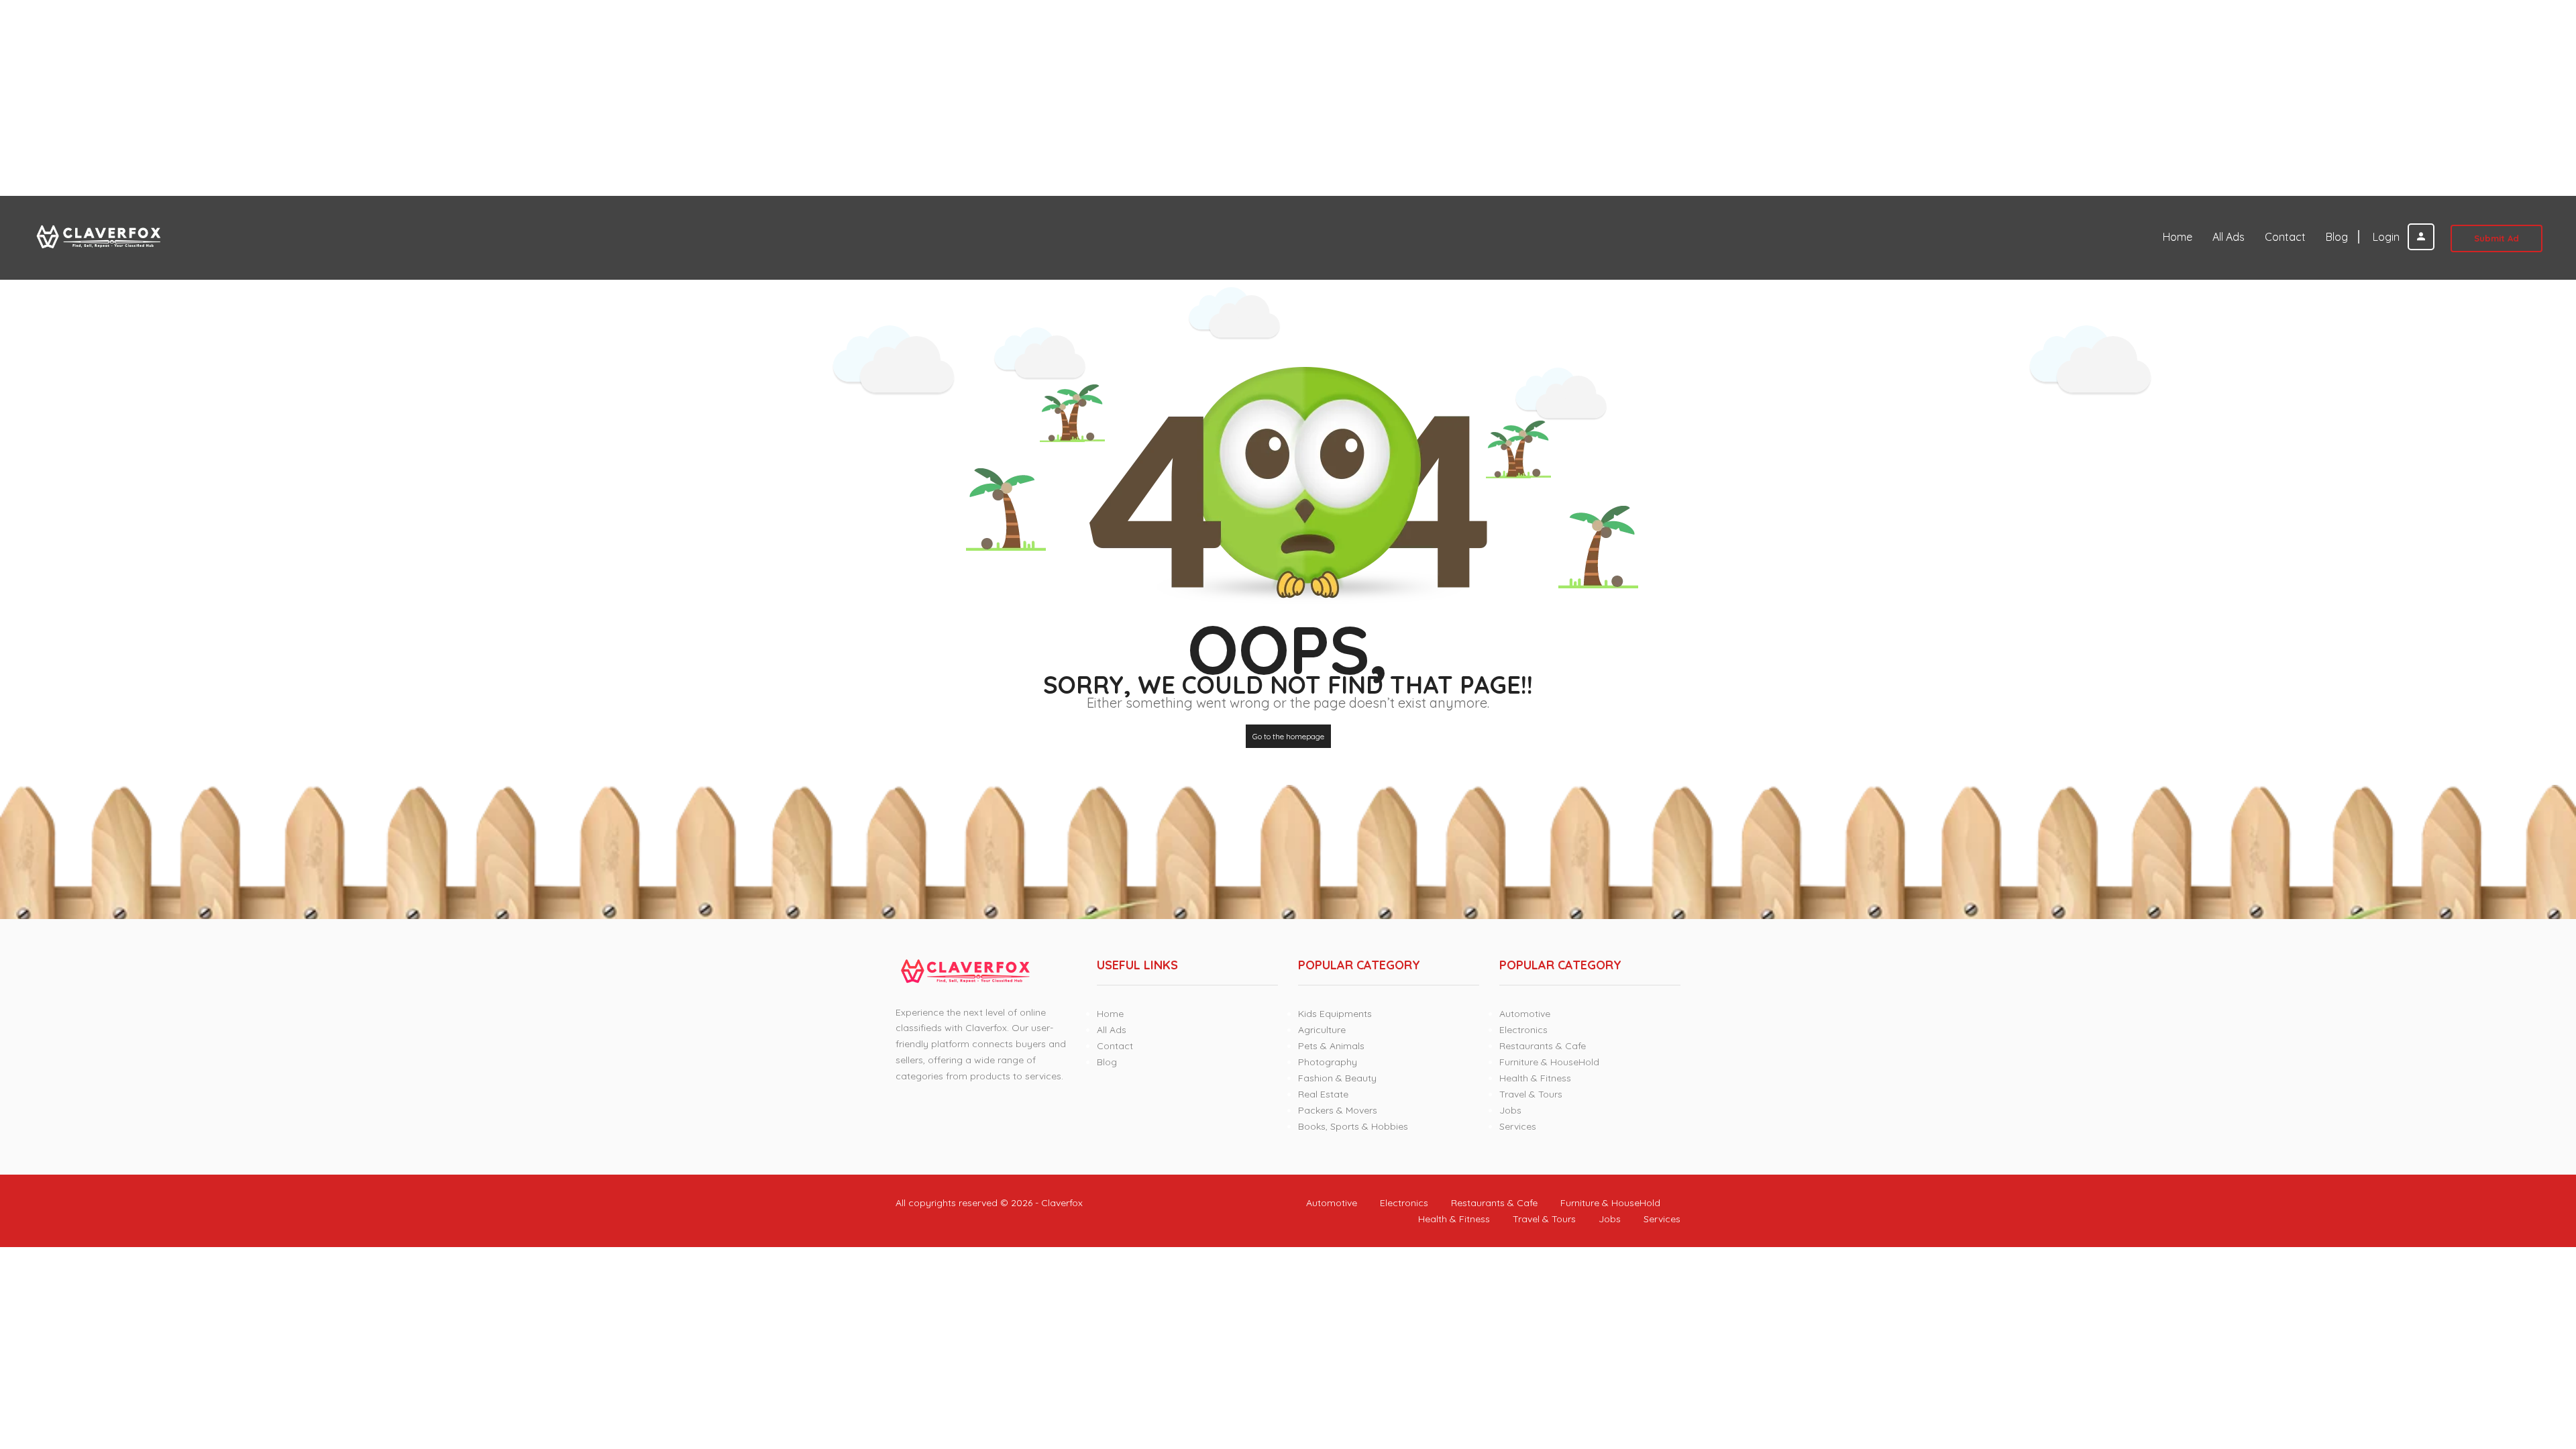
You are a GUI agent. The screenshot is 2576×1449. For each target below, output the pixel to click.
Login (2387, 237)
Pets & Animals (1331, 1046)
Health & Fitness (1535, 1078)
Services (1518, 1126)
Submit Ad (2497, 238)
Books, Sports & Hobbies (1353, 1126)
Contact (2285, 237)
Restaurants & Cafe (1543, 1046)
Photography (1328, 1062)
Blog (2337, 237)
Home (2178, 237)
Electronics (1523, 1030)
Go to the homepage (1288, 736)
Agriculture (1322, 1030)
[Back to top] (2532, 1365)
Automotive (1525, 1014)
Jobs (1510, 1110)
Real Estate (1323, 1094)
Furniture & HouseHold (1549, 1062)
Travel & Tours (1531, 1094)
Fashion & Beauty (1337, 1078)
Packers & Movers (1338, 1110)
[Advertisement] (402, 98)
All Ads (2229, 237)
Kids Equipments (1335, 1014)
